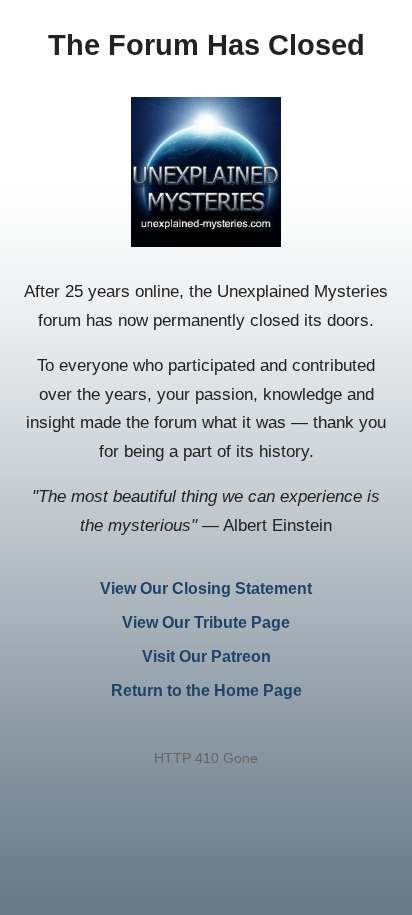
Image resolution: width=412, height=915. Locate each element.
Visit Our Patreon (206, 656)
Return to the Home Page (206, 690)
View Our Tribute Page (206, 622)
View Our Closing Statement (206, 588)
